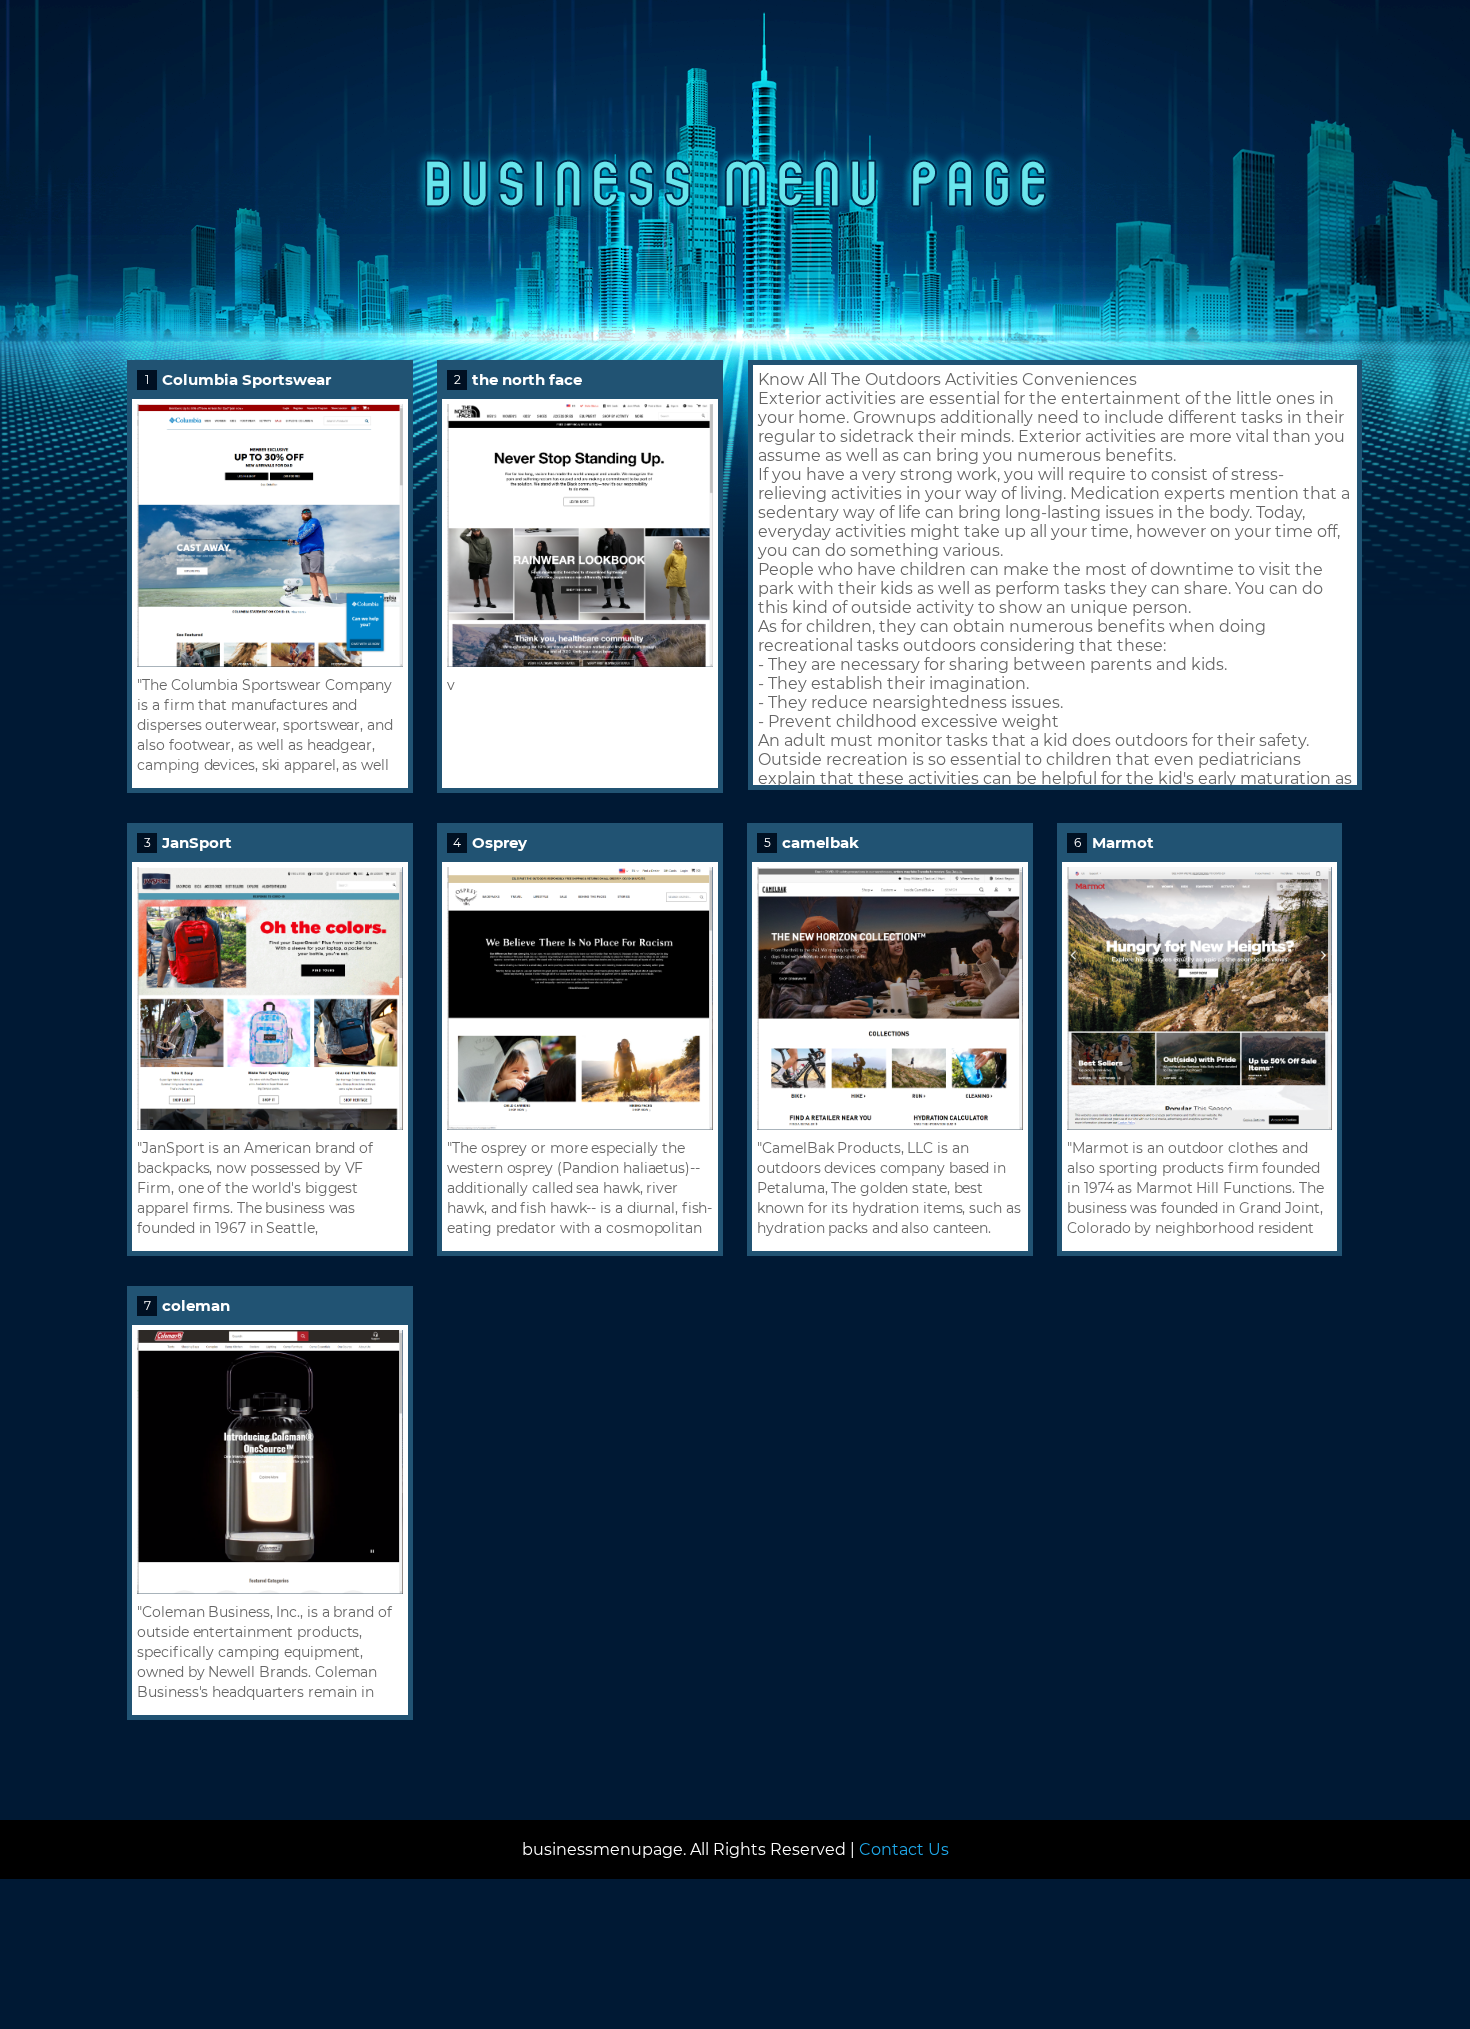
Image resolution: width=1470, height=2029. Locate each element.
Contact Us (904, 1849)
